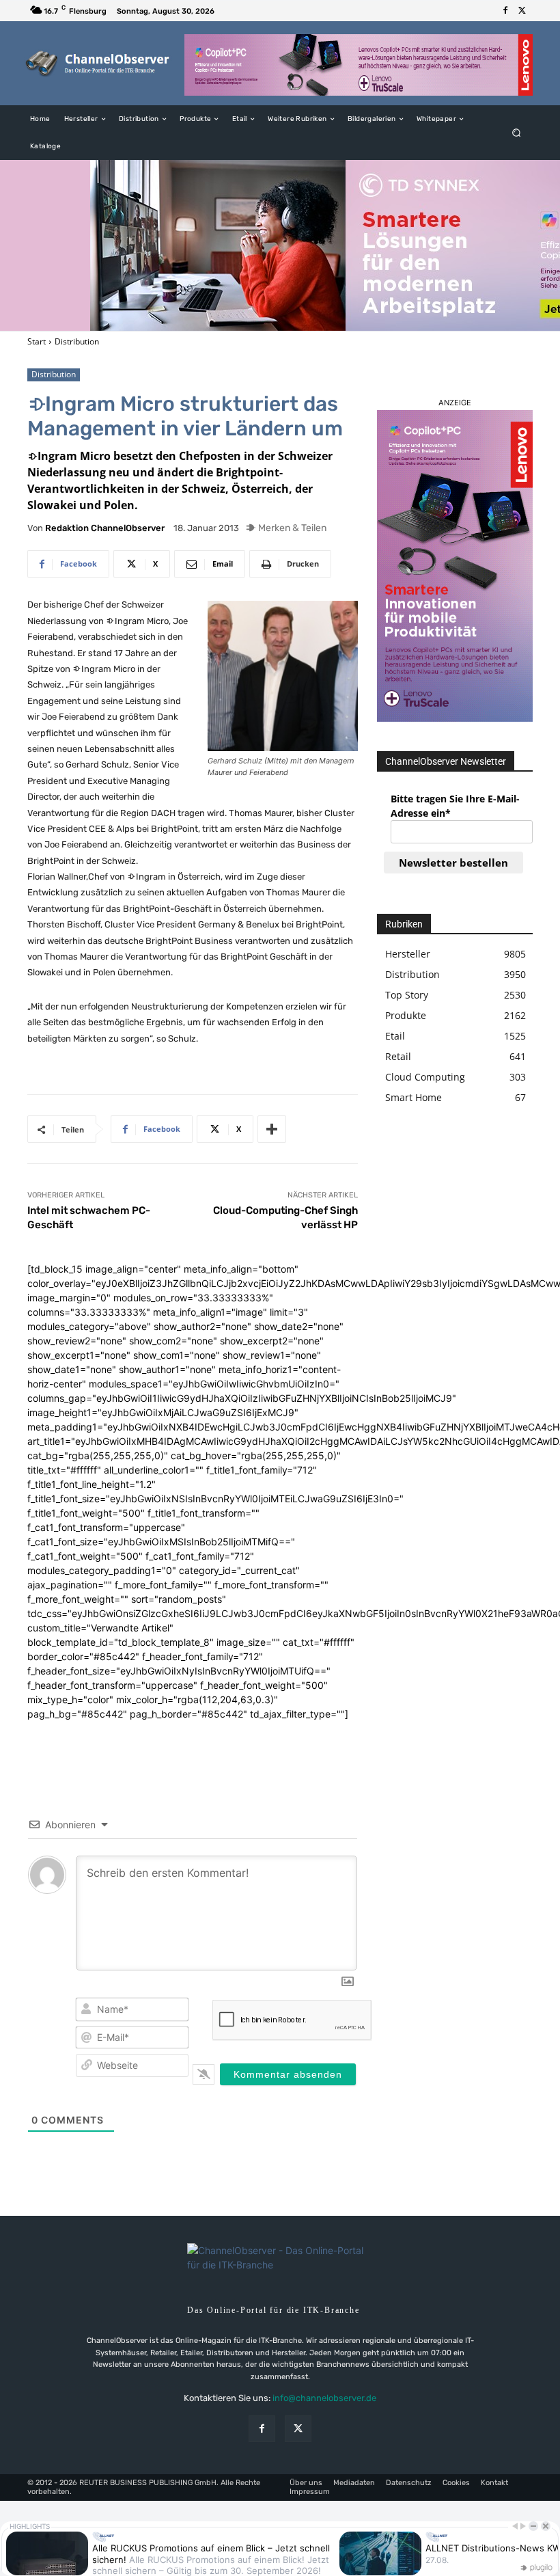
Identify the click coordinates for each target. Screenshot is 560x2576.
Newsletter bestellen (453, 863)
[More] (272, 1129)
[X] (522, 11)
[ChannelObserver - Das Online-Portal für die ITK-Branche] (98, 63)
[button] (517, 133)
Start (37, 341)
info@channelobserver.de (324, 2398)
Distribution (77, 341)
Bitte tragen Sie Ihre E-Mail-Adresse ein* (455, 806)
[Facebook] (505, 11)
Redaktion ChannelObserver (105, 528)
